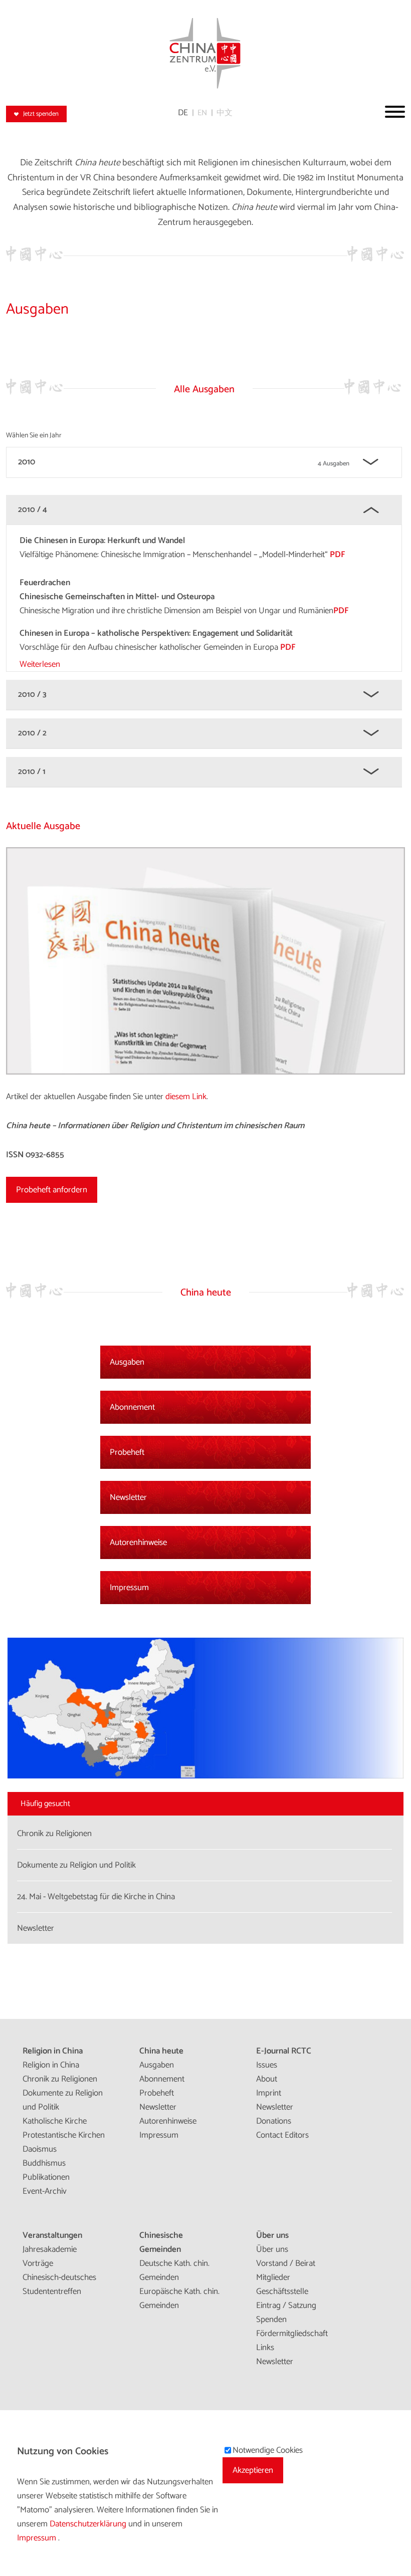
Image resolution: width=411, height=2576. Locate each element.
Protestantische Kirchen (64, 2135)
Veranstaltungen (52, 2235)
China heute (161, 2051)
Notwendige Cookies (268, 2450)
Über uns (272, 2235)
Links (265, 2348)
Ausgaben (127, 1362)
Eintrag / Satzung (286, 2305)
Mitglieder (273, 2277)
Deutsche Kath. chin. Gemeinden (174, 2270)
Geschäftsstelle (282, 2291)
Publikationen (46, 2177)
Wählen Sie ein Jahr (34, 436)
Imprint (269, 2093)
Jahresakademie (50, 2249)
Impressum (129, 1588)
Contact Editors (282, 2135)
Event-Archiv (45, 2191)
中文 (225, 113)
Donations (274, 2121)
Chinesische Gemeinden (161, 2242)
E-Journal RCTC (284, 2051)
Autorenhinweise (138, 1542)
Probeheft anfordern (52, 1190)
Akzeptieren (253, 2470)
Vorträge (38, 2263)
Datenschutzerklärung (89, 2524)
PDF (338, 555)
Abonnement (132, 1407)
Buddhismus (44, 2163)
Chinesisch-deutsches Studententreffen (59, 2284)
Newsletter (128, 1497)
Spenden (271, 2320)
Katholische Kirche (55, 2121)
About (267, 2079)
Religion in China (53, 2051)
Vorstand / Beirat (286, 2263)
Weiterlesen (40, 664)
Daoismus (40, 2149)
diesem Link (186, 1097)
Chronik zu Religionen (60, 2079)
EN (202, 113)
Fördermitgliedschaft (292, 2334)
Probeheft (127, 1452)
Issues (267, 2065)
